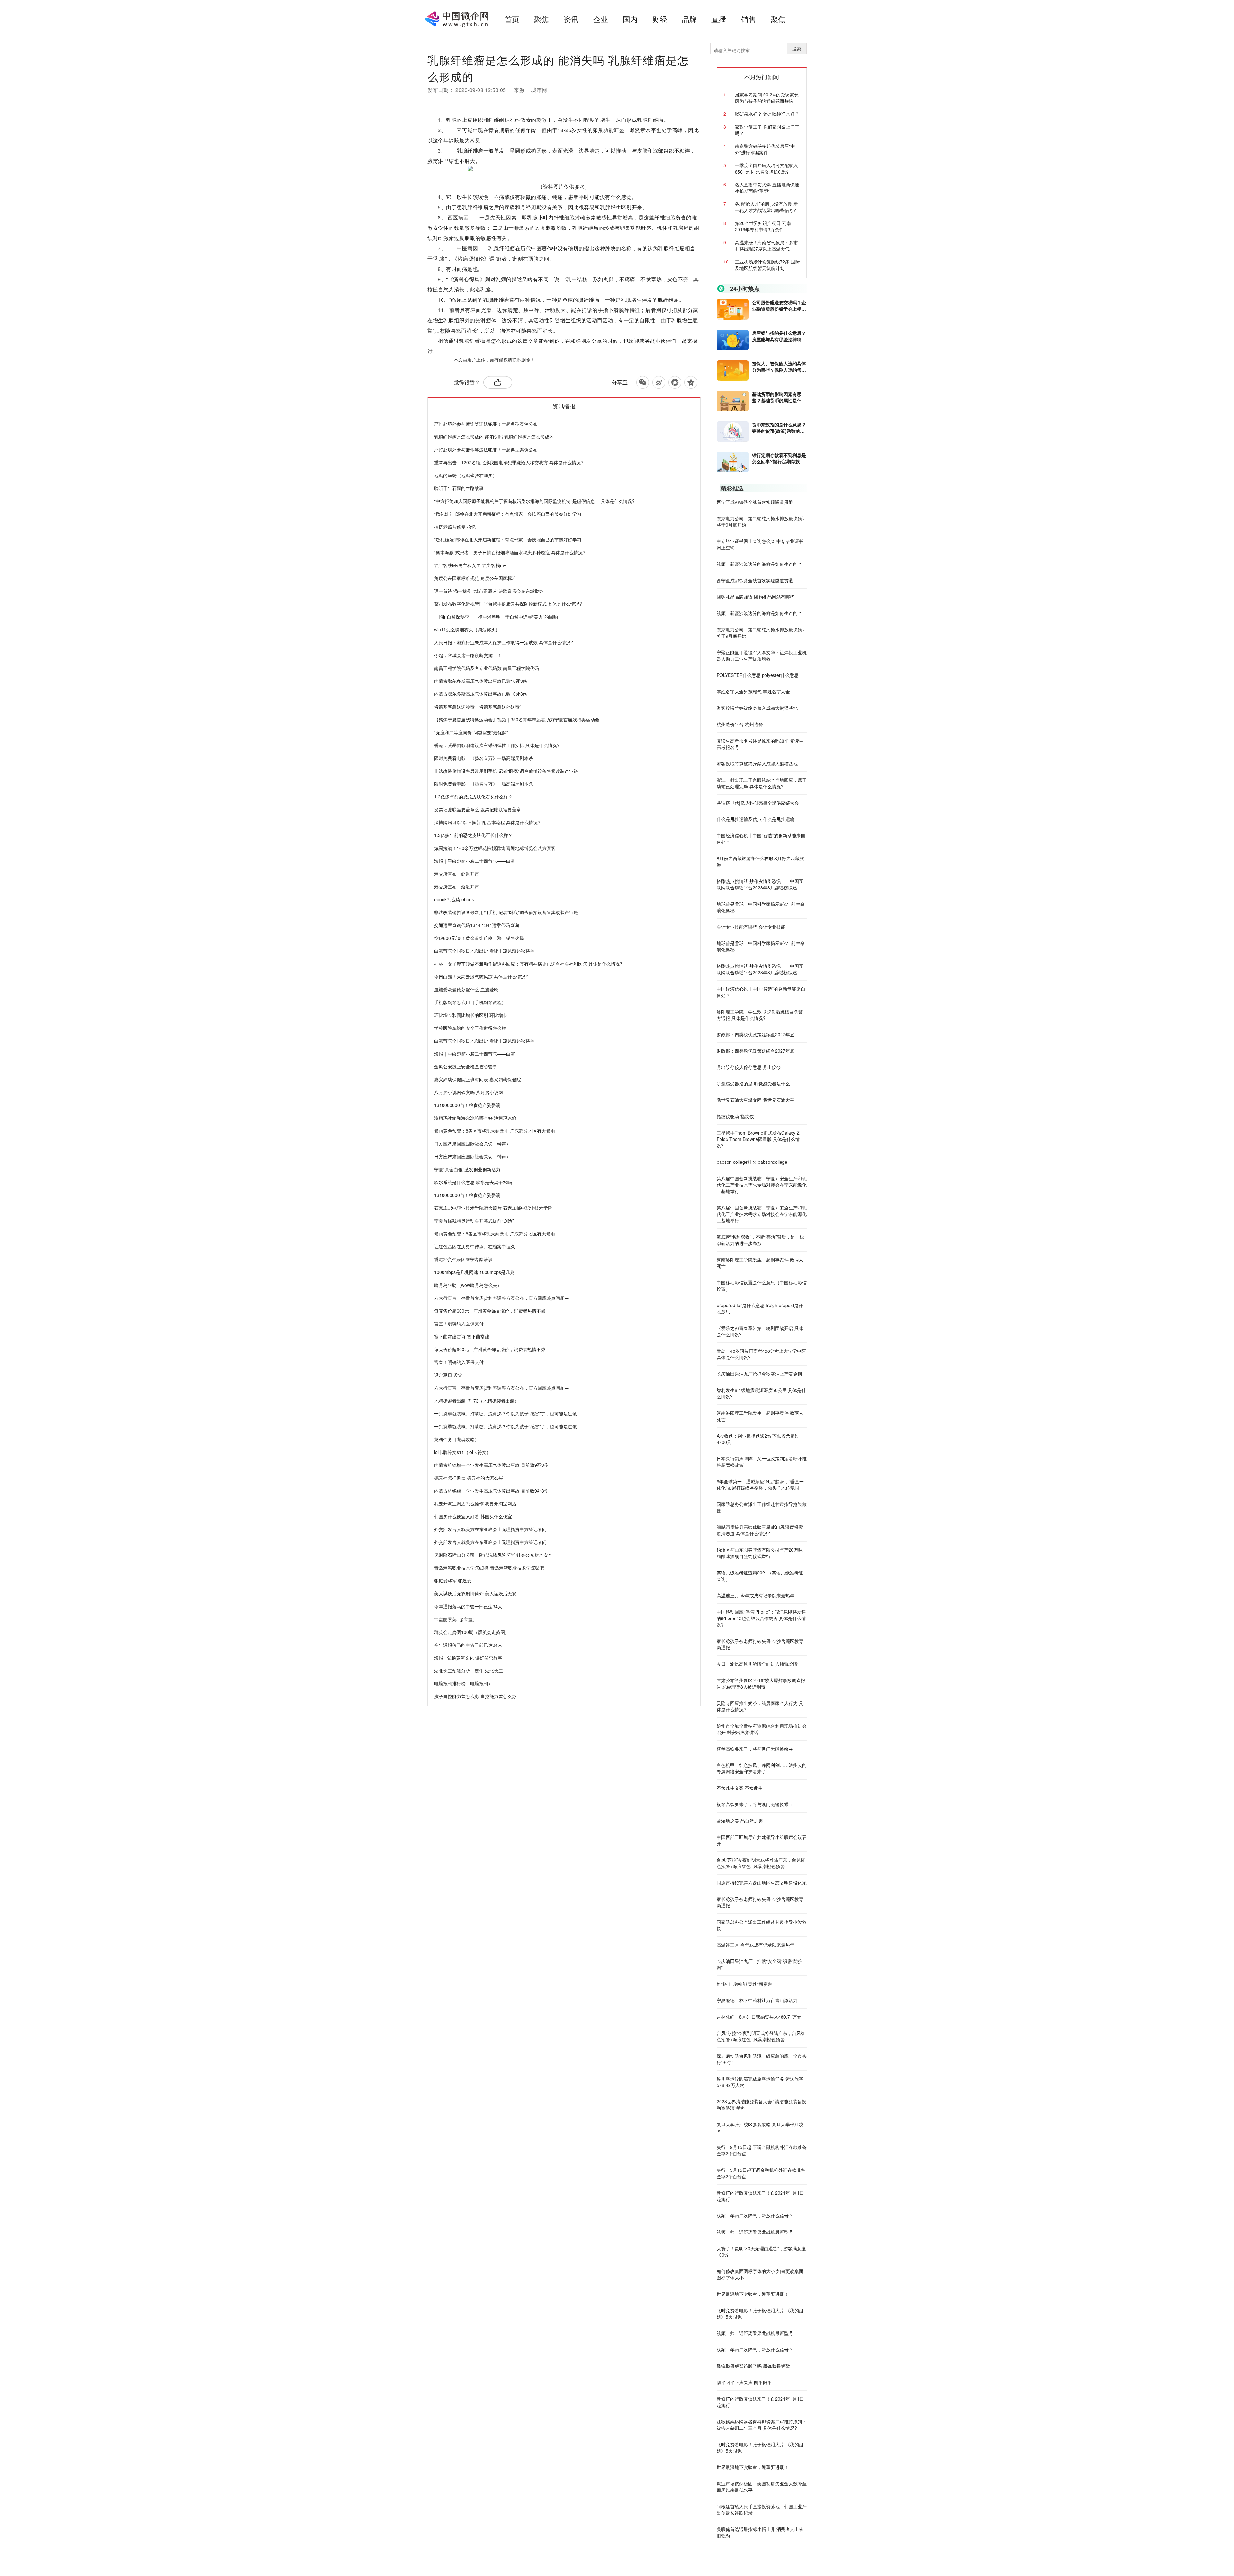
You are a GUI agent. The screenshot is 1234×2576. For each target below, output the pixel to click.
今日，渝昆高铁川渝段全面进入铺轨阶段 (757, 1664)
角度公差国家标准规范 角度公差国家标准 (475, 578)
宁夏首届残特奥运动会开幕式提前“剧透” (474, 1221)
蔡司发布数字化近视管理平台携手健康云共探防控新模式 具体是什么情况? (508, 604)
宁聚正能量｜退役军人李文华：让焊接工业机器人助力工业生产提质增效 (762, 655)
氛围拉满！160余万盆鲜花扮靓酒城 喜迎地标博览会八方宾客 (495, 848)
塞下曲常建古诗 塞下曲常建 (462, 1336)
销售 (748, 19)
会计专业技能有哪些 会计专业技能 (751, 927)
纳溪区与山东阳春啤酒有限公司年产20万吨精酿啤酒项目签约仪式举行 (760, 1553)
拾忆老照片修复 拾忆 (455, 527)
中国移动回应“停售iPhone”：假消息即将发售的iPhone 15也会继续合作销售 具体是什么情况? (761, 1618)
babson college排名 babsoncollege (752, 1162)
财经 (660, 19)
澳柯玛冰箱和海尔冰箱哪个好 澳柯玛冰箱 (475, 1118)
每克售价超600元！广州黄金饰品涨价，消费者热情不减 (490, 1311)
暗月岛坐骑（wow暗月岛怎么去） (468, 1285)
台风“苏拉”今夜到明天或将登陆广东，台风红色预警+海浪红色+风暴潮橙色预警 (761, 1863)
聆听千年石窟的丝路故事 (459, 488)
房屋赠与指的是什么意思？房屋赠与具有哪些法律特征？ (779, 336)
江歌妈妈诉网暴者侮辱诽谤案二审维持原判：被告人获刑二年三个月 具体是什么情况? (762, 2425)
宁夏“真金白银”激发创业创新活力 (467, 1169)
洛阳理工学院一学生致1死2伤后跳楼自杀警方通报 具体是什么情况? (760, 1015)
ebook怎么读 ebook (454, 899)
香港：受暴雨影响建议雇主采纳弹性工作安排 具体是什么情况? (497, 745)
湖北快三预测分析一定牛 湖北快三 (469, 1671)
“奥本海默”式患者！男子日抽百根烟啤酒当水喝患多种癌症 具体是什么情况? (510, 552)
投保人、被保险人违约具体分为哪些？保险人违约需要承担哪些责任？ (779, 367)
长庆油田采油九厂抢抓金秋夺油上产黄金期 (759, 1374)
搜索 (797, 49)
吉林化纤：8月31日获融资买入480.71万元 (759, 2017)
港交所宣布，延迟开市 (457, 874)
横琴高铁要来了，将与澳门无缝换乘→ (755, 1749)
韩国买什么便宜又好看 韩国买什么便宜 (473, 1516)
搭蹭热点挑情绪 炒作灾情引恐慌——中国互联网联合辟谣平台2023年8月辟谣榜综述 (760, 884)
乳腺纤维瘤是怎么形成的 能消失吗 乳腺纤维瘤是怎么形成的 (494, 437)
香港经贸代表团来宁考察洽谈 (463, 1259)
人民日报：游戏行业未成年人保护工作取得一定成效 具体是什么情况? (504, 642)
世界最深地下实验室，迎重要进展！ (753, 2294)
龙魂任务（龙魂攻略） (457, 1439)
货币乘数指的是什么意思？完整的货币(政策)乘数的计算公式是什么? (779, 428)
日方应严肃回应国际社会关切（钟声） (472, 1144)
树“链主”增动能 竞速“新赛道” (745, 1984)
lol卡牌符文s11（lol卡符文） (463, 1452)
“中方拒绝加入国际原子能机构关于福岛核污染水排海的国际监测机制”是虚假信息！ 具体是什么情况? (534, 501)
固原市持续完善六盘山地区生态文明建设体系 (762, 1883)
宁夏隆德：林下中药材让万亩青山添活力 (757, 2000)
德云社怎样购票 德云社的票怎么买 (469, 1478)
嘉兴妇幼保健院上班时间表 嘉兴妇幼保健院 (478, 1079)
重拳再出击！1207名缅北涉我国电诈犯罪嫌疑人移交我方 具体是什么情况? (509, 462)
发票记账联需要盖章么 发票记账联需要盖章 (478, 809)
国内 (630, 19)
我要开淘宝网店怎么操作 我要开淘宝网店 (475, 1503)
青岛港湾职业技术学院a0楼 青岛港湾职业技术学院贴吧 (489, 1568)
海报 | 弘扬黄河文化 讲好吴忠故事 (468, 1658)
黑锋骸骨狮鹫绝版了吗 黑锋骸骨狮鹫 (753, 2366)
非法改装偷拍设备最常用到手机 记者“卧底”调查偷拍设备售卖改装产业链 (506, 771)
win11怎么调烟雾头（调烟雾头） (467, 629)
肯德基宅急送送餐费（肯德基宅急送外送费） (479, 707)
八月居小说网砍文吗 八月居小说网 (469, 1092)
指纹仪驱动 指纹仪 (735, 1116)
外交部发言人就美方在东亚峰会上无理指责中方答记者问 (490, 1529)
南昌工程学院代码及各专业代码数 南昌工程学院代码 (487, 668)
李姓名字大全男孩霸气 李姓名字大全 (753, 691)
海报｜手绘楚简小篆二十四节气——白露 (475, 861)
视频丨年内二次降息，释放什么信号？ (755, 2215)
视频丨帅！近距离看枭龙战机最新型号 (755, 2232)
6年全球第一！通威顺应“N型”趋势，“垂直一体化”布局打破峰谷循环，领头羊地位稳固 (760, 1484)
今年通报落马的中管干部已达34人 (468, 1606)
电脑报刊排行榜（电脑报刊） (463, 1683)
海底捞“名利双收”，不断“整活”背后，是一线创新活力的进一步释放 (760, 1240)
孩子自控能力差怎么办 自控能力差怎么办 (475, 1696)
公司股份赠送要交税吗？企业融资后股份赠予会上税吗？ (779, 306)
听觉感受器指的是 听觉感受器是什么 (753, 1083)
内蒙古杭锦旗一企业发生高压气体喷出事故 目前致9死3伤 (491, 1465)
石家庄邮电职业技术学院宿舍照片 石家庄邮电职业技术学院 (493, 1208)
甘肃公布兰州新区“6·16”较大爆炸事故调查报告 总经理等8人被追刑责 (761, 1683)
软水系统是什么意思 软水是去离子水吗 (473, 1182)
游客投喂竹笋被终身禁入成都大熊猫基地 (757, 708)
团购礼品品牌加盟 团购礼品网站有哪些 (756, 597)
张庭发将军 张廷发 (453, 1581)
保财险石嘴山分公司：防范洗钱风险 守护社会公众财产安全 (493, 1555)
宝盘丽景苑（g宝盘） (456, 1619)
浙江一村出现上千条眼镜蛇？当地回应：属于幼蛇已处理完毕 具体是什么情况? (762, 783)
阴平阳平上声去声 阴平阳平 (744, 2382)
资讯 (571, 19)
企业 (601, 19)
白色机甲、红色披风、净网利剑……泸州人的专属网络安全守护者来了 (762, 1768)
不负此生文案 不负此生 (740, 1788)
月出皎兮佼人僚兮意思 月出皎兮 (749, 1067)
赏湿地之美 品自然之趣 (740, 1821)
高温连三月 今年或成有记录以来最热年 (756, 1595)
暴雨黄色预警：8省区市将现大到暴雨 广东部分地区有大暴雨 (495, 1131)
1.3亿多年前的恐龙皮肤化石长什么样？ (473, 797)
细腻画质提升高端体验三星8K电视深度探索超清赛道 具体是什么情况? (760, 1530)
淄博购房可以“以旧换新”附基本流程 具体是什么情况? (487, 822)
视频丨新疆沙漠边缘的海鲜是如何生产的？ (759, 564)
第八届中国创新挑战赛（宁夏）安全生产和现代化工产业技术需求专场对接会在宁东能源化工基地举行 (762, 1185)
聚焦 (541, 19)
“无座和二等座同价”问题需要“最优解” (471, 732)
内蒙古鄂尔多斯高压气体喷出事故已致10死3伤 (481, 681)
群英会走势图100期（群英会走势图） (472, 1632)
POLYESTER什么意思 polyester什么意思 (758, 675)
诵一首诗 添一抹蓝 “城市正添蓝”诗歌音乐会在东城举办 (489, 591)
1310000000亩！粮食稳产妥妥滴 (467, 1105)
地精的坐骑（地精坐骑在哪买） (466, 475)
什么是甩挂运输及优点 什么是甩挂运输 (756, 819)
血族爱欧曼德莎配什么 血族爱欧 (466, 989)
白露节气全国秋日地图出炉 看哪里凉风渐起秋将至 (484, 951)
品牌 (689, 19)
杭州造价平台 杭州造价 (740, 724)
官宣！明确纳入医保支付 (459, 1324)
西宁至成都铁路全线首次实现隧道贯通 (755, 502)
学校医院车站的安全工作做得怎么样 (470, 1028)
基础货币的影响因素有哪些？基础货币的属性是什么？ (777, 397)
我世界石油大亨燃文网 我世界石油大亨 (756, 1100)
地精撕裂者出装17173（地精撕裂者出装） (477, 1401)
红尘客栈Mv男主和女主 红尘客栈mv (470, 565)
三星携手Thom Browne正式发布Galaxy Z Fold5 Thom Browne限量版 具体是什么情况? (758, 1139)
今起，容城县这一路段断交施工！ (468, 655)
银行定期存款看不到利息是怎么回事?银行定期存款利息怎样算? (779, 458)
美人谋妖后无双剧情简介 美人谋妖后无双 (475, 1593)
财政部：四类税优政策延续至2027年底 (756, 1034)
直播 (719, 19)
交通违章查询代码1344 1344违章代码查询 (477, 925)
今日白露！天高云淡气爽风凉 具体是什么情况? (481, 976)
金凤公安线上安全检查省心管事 (466, 1066)
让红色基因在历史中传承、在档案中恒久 (475, 1246)
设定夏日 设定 (448, 1375)
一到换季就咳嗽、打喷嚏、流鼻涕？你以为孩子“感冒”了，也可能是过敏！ (508, 1413)
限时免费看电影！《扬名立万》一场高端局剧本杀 (484, 758)
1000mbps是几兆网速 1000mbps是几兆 (474, 1272)
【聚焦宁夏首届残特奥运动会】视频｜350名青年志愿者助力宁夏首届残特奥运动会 (517, 719)
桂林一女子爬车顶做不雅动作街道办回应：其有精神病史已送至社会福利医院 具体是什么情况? (528, 964)
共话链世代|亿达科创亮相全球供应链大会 (758, 803)
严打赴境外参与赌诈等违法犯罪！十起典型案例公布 (486, 424)
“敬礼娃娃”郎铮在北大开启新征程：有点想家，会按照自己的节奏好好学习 (508, 514)
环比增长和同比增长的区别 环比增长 (471, 1015)
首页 (512, 19)
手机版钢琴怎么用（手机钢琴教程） (470, 1002)
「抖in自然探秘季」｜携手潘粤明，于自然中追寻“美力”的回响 (496, 617)
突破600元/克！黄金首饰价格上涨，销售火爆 (479, 938)
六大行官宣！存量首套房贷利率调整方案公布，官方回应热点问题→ (502, 1298)
